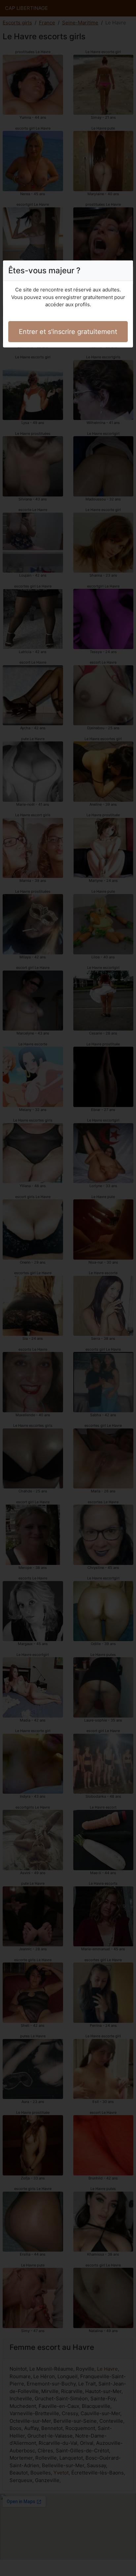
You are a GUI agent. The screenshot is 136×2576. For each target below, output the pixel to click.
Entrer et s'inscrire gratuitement (68, 332)
